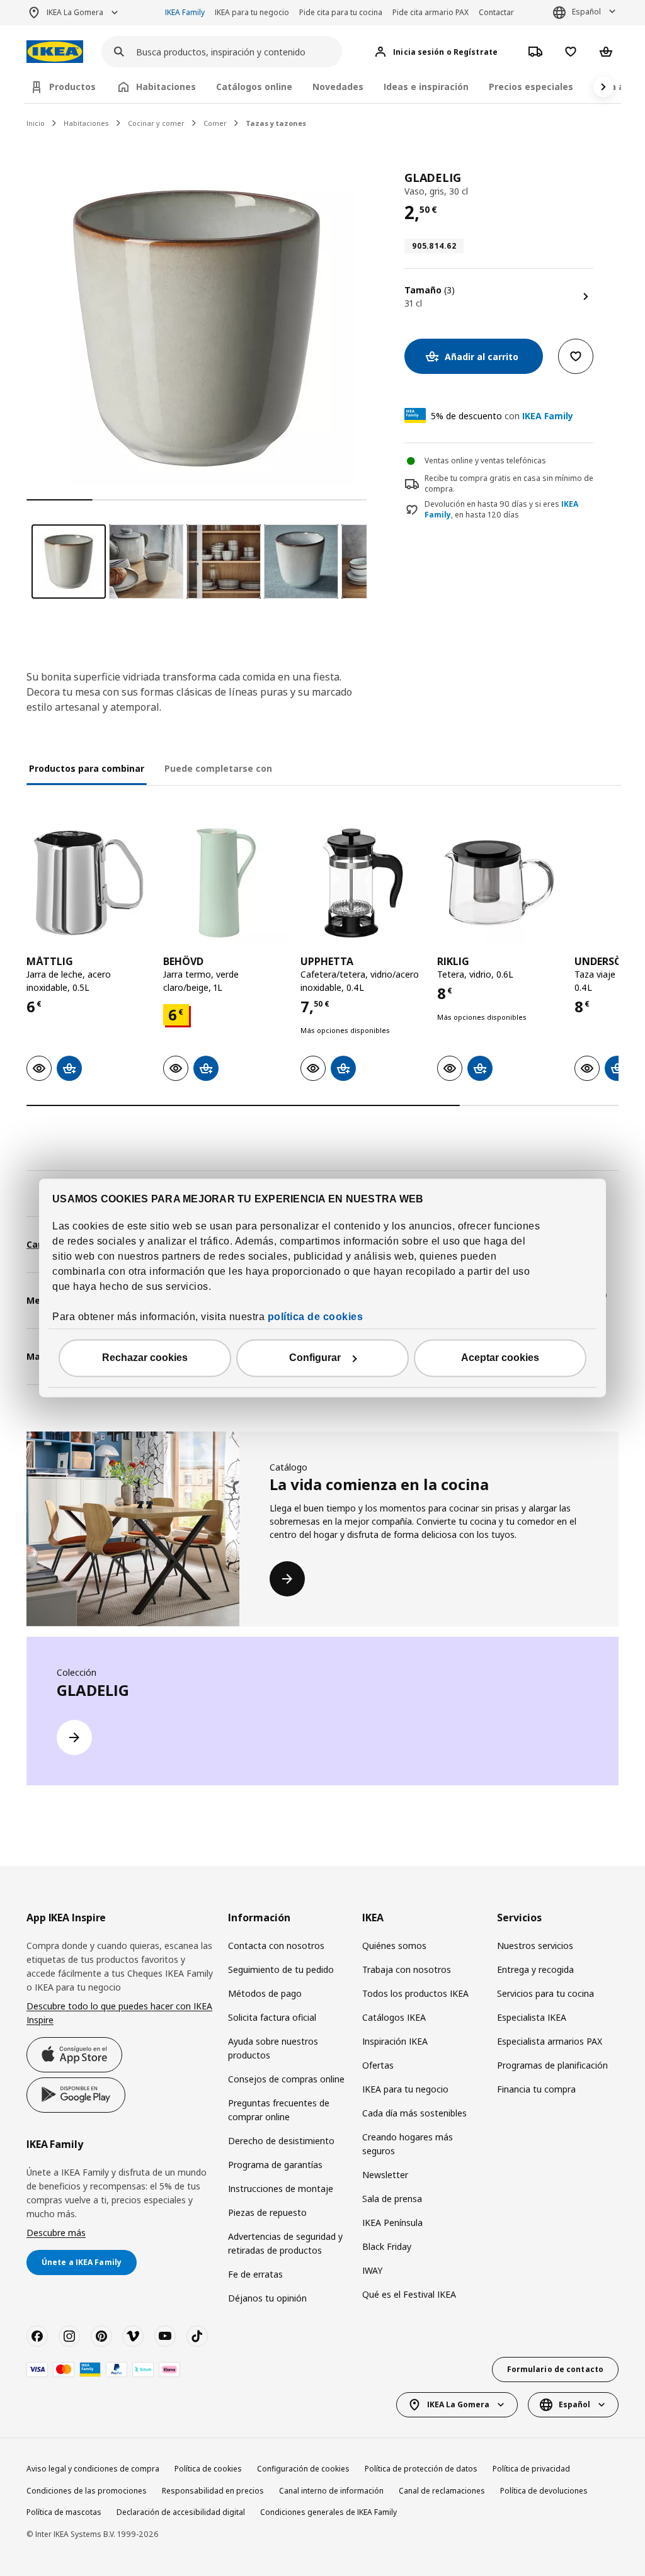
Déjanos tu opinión (267, 2298)
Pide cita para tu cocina (341, 12)
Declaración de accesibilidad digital (181, 2512)
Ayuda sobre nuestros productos (273, 2048)
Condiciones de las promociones (87, 2491)
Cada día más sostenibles (414, 2113)
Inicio (36, 123)
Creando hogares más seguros (408, 2144)
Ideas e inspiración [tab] (426, 87)
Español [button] (586, 12)
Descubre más (56, 2233)
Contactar (496, 12)
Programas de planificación (552, 2065)
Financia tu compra (536, 2089)
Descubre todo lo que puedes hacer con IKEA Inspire (119, 2013)
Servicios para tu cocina (545, 1993)
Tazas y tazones (276, 123)
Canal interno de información (331, 2491)
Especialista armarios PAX (550, 2041)
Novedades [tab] (338, 87)
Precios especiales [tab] (531, 87)
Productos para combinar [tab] (87, 768)
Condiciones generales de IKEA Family (328, 2512)
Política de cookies (208, 2469)
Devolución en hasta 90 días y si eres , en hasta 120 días (501, 510)
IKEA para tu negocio (252, 12)
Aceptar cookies (500, 1358)
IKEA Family (185, 12)
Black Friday (387, 2246)
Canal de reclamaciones (442, 2491)
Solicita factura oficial (272, 2017)
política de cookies (316, 1317)
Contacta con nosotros (276, 1946)
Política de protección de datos (421, 2469)
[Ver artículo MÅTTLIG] (88, 883)
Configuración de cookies (303, 2469)
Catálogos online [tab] (254, 87)
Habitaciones (86, 123)
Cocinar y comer (156, 123)
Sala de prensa (392, 2199)
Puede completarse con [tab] (218, 768)
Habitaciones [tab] (166, 87)
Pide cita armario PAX (431, 12)
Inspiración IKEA (395, 2041)
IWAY (372, 2270)
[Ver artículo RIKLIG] (499, 883)
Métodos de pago (265, 1993)
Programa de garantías (275, 2165)
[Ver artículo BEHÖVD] (225, 883)
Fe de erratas (255, 2274)
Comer (215, 123)
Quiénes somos (394, 1946)
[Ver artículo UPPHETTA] (362, 883)
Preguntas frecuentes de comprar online (279, 2110)
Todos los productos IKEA (415, 1993)
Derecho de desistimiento (281, 2141)
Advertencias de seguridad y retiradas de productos (285, 2243)
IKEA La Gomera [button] (75, 12)
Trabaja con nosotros (407, 1969)
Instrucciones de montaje (281, 2189)
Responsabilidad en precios (213, 2491)
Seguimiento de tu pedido (281, 1969)
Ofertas (378, 2065)
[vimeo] (133, 2336)
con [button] (502, 416)
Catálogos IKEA (394, 2017)
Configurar (315, 1358)
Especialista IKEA (532, 2017)
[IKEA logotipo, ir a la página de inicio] (55, 52)
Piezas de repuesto (267, 2212)
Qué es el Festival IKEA (409, 2294)
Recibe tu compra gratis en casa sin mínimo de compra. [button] (509, 483)
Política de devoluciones (544, 2491)
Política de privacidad (531, 2469)
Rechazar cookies (145, 1358)
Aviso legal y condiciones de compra (93, 2469)
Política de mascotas (64, 2512)
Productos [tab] (72, 87)
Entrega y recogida (535, 1969)
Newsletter (385, 2175)
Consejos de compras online (286, 2079)
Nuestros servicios (535, 1946)
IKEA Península (392, 2223)
